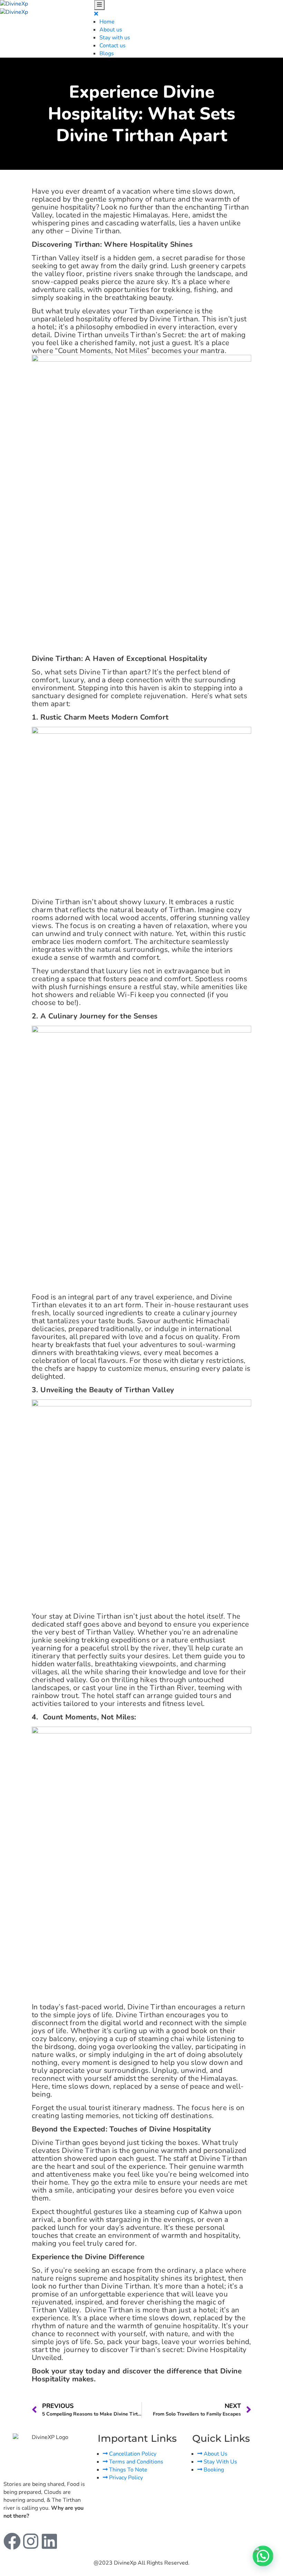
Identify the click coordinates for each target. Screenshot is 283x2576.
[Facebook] (12, 2541)
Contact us (113, 46)
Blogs (107, 53)
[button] (263, 2556)
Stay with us (115, 38)
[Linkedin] (49, 2541)
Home (107, 22)
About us (111, 30)
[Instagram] (31, 2541)
